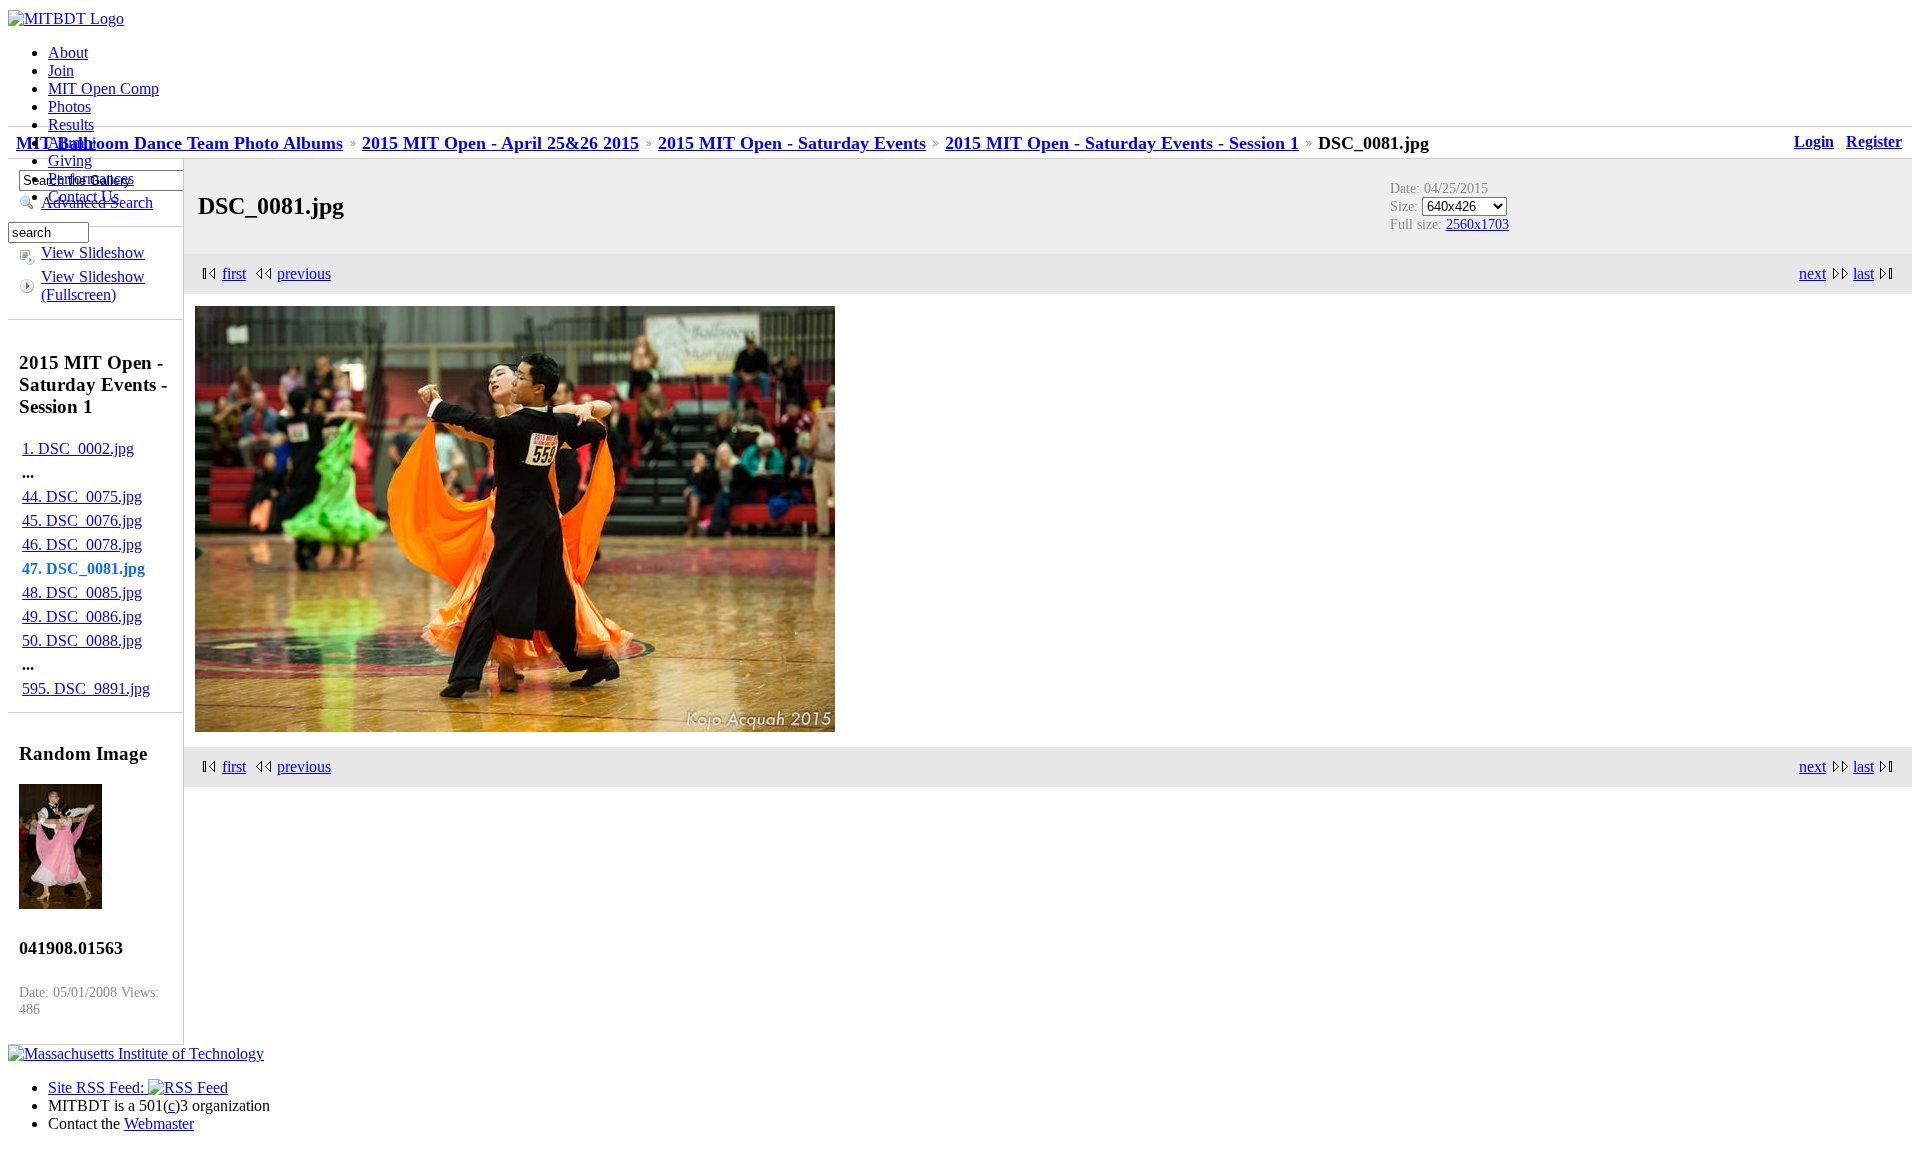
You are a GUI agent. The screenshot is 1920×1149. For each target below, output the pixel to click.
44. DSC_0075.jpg (82, 496)
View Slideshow (93, 252)
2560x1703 (1477, 224)
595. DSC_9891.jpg (86, 688)
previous (304, 273)
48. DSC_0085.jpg (82, 592)
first (234, 273)
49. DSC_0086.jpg (82, 616)
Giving (70, 160)
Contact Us (83, 196)
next (1812, 273)
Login (1814, 141)
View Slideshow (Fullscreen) (93, 285)
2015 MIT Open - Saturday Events (792, 143)
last (1863, 273)
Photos (69, 106)
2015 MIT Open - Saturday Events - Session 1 (1122, 143)
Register (1874, 141)
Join (61, 70)
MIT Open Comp (103, 88)
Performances (91, 178)
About (68, 52)
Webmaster (159, 1123)
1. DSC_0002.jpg (78, 448)
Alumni (72, 142)
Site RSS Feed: (98, 1087)
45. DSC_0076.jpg (82, 520)
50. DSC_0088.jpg (82, 640)
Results (71, 124)
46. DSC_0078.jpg (82, 544)
